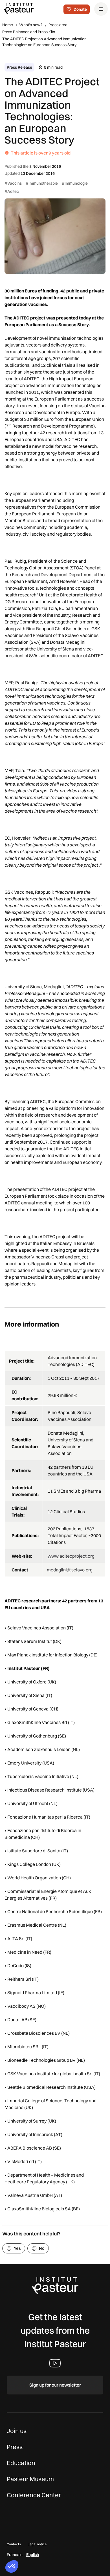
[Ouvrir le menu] (101, 9)
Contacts (14, 2544)
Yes (17, 2248)
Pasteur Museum (30, 2479)
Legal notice (37, 2544)
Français (15, 2555)
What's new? (31, 25)
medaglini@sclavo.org (70, 1570)
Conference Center (34, 2495)
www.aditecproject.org (71, 1556)
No (42, 2248)
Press (15, 2447)
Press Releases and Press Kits (29, 32)
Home (8, 25)
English (33, 2555)
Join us (17, 2431)
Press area (58, 25)
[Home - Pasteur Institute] (19, 8)
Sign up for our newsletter (55, 2385)
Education (21, 2463)
